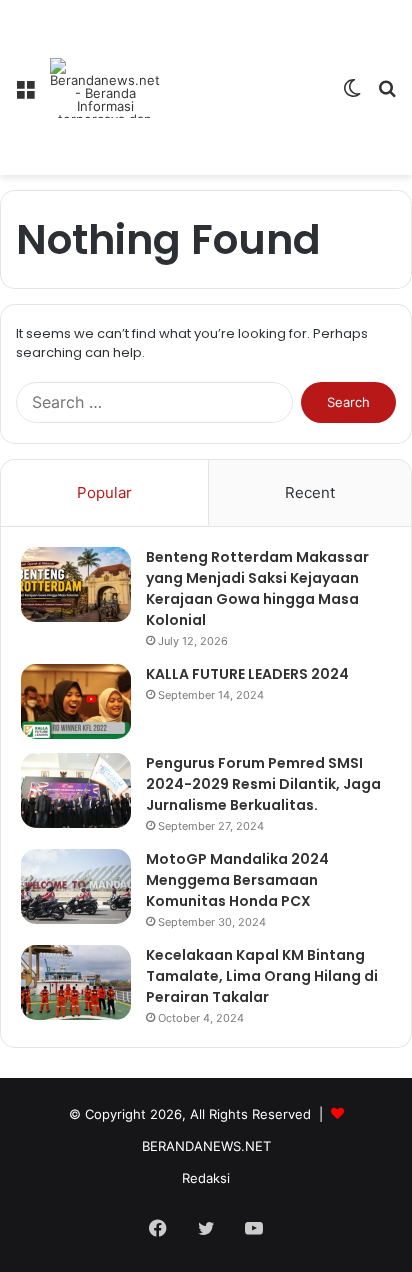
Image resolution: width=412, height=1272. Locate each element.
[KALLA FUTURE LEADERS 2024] (76, 701)
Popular (104, 492)
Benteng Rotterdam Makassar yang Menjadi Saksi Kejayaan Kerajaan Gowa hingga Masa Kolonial (257, 588)
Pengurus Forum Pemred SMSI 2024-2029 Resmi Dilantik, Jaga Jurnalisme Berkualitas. (263, 784)
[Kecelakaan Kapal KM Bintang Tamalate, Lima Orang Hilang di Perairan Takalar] (76, 982)
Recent (310, 492)
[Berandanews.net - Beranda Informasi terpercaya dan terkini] (105, 88)
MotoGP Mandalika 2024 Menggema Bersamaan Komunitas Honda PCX (237, 880)
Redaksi (206, 1178)
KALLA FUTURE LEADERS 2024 (247, 674)
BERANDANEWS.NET (206, 1146)
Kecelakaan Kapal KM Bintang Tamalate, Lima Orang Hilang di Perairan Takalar (262, 976)
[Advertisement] (243, 72)
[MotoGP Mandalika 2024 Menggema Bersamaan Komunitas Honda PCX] (76, 886)
